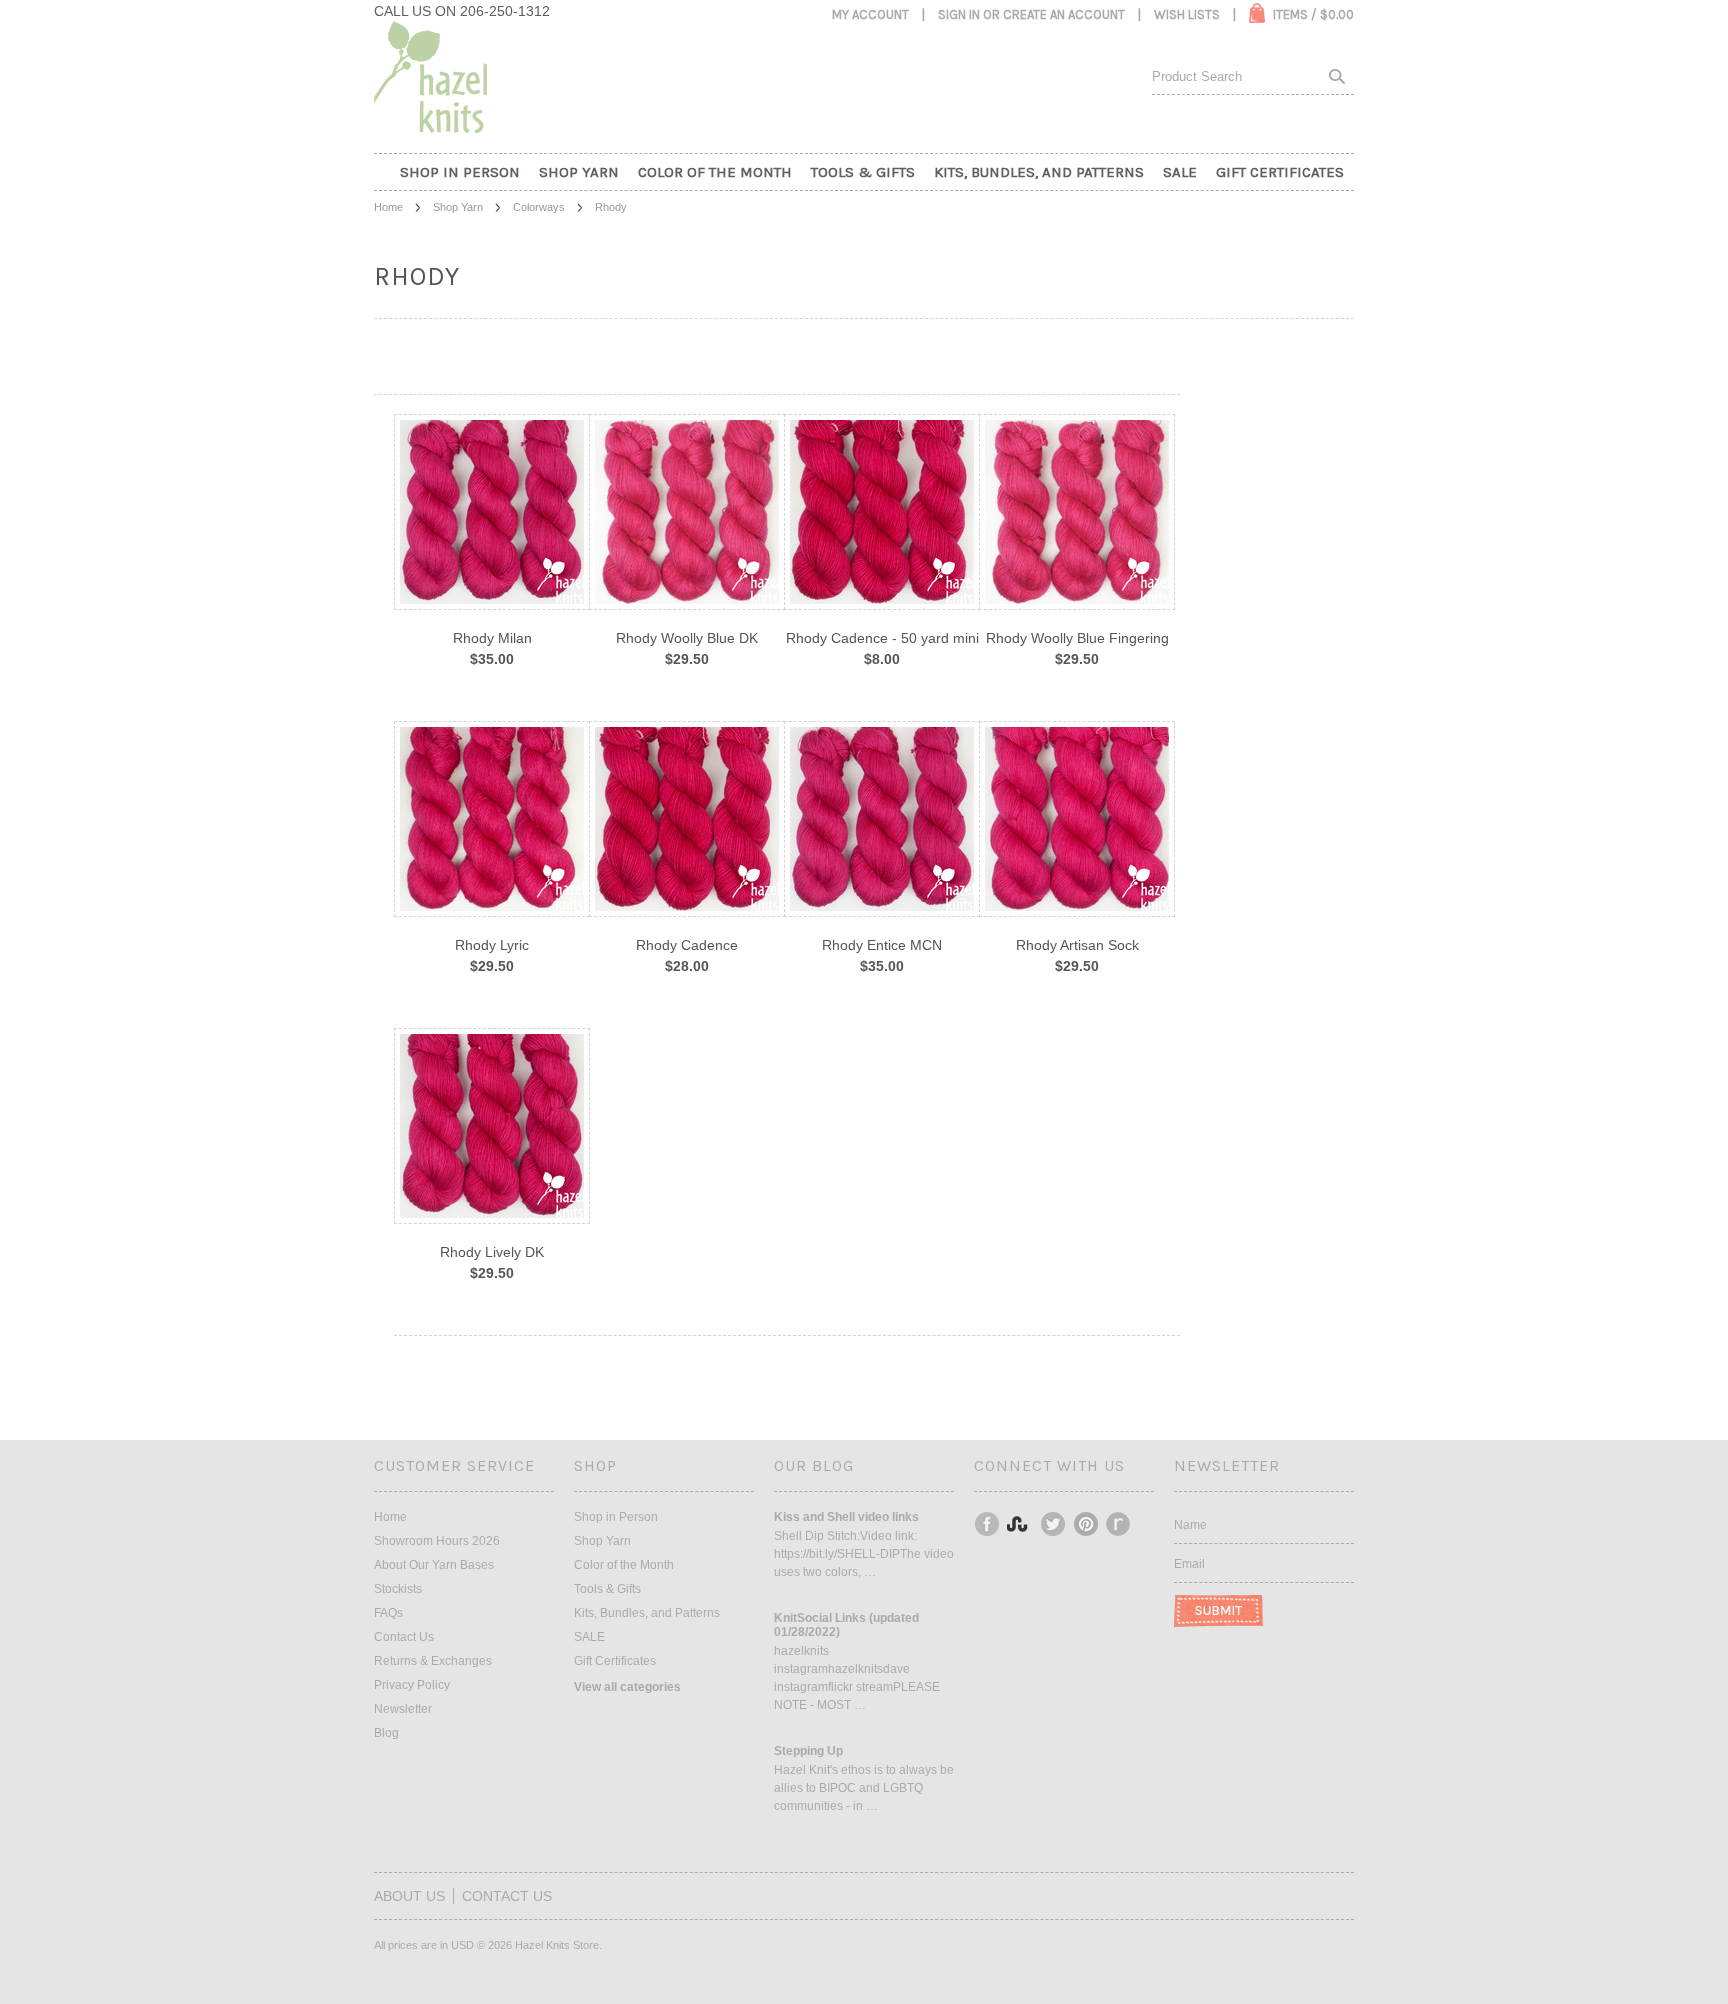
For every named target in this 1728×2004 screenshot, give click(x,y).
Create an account (1064, 14)
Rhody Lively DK (492, 1252)
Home (388, 207)
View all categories (627, 1687)
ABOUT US (409, 1896)
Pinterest (1087, 1524)
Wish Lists (1187, 14)
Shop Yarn (458, 207)
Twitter (1054, 1524)
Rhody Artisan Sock (1077, 945)
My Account (870, 14)
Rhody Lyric (492, 945)
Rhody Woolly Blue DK (687, 638)
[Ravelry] (1118, 1524)
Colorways (539, 207)
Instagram (1021, 1524)
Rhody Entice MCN (882, 945)
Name (1190, 1525)
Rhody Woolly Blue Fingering (1077, 638)
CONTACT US (507, 1896)
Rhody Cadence (687, 945)
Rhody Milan (492, 638)
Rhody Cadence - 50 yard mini (882, 638)
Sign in (959, 14)
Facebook (988, 1524)
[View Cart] (1257, 13)
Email (1189, 1564)
